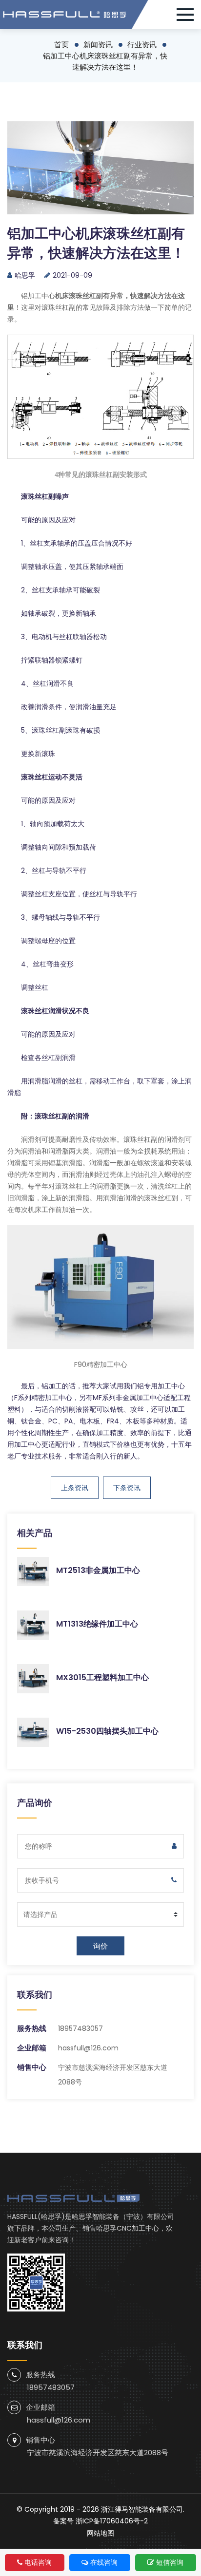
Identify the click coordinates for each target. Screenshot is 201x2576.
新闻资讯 (98, 45)
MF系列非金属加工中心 (128, 1398)
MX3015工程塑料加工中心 (102, 1677)
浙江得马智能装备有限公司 (142, 2509)
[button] (189, 15)
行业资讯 (142, 45)
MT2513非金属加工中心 (98, 1570)
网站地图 (100, 2533)
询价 (100, 1946)
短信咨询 (170, 2562)
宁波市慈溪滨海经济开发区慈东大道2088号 (98, 2453)
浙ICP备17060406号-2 (112, 2521)
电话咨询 (38, 2562)
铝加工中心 (38, 296)
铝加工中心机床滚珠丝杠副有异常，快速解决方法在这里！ (105, 61)
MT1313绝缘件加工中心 (97, 1624)
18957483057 (80, 2028)
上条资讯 (75, 1488)
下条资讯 (127, 1488)
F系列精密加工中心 (43, 1398)
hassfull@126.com (88, 2048)
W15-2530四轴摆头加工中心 (107, 1731)
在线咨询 (104, 2562)
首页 (61, 45)
